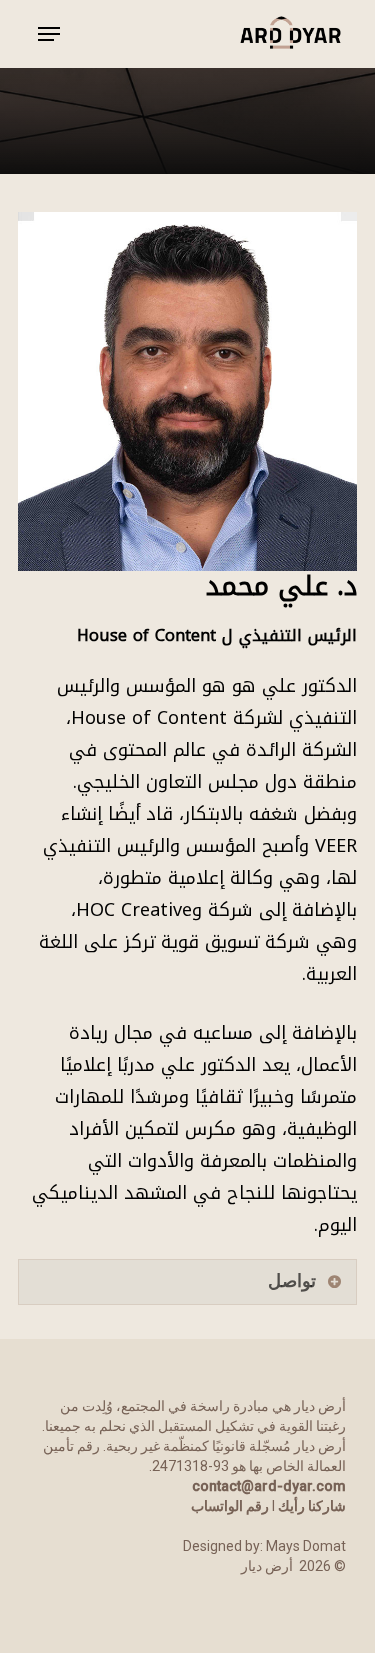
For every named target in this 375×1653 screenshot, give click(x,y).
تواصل (292, 1281)
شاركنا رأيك (312, 1506)
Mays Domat (306, 1546)
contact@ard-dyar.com (269, 1486)
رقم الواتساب (230, 1506)
